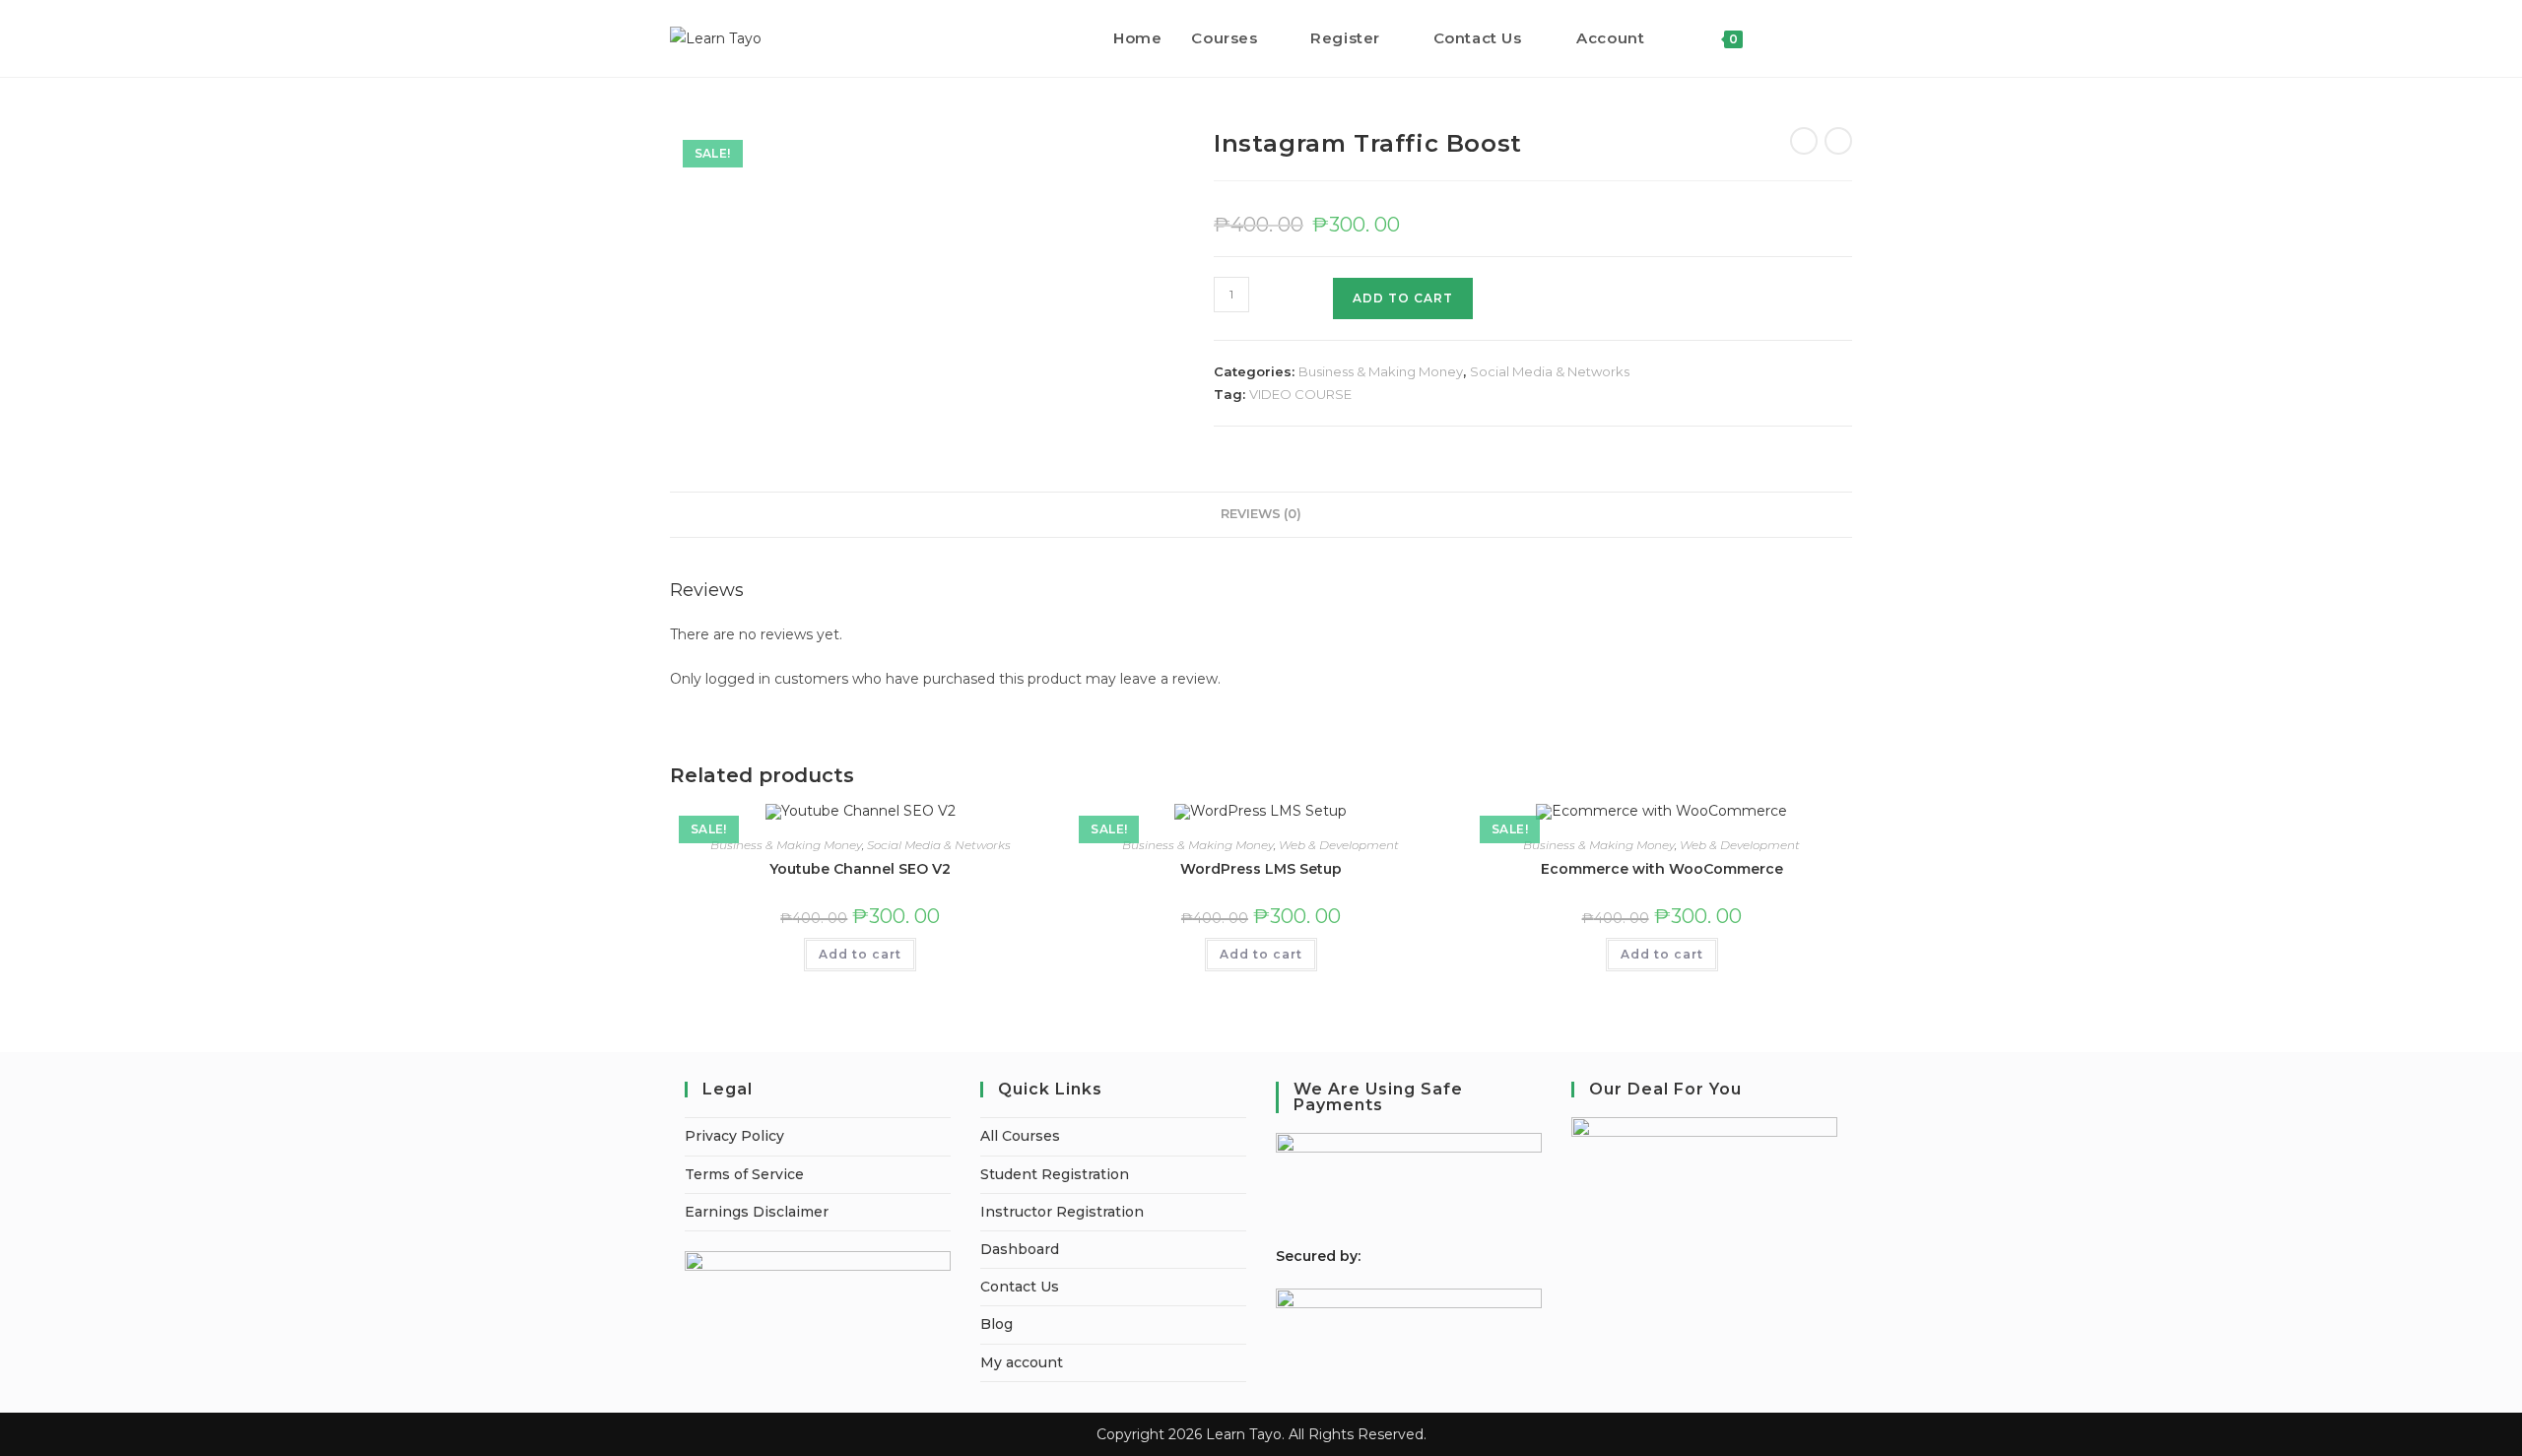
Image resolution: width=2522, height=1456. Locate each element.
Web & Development (1339, 845)
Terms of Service (744, 1174)
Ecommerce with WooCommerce (1662, 869)
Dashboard (1020, 1249)
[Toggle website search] (1778, 38)
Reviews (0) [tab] (1261, 514)
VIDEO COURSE (1300, 394)
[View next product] (1838, 141)
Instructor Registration (1062, 1212)
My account (1022, 1362)
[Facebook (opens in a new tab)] (1820, 38)
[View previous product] (1804, 141)
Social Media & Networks (1550, 371)
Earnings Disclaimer (757, 1212)
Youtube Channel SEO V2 (860, 869)
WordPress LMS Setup (1261, 869)
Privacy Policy (734, 1136)
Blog (996, 1324)
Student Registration (1055, 1174)
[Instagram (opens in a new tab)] (1847, 38)
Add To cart (1403, 298)
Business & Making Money (1381, 371)
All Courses (1020, 1136)
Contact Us (1020, 1287)
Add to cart (860, 954)
